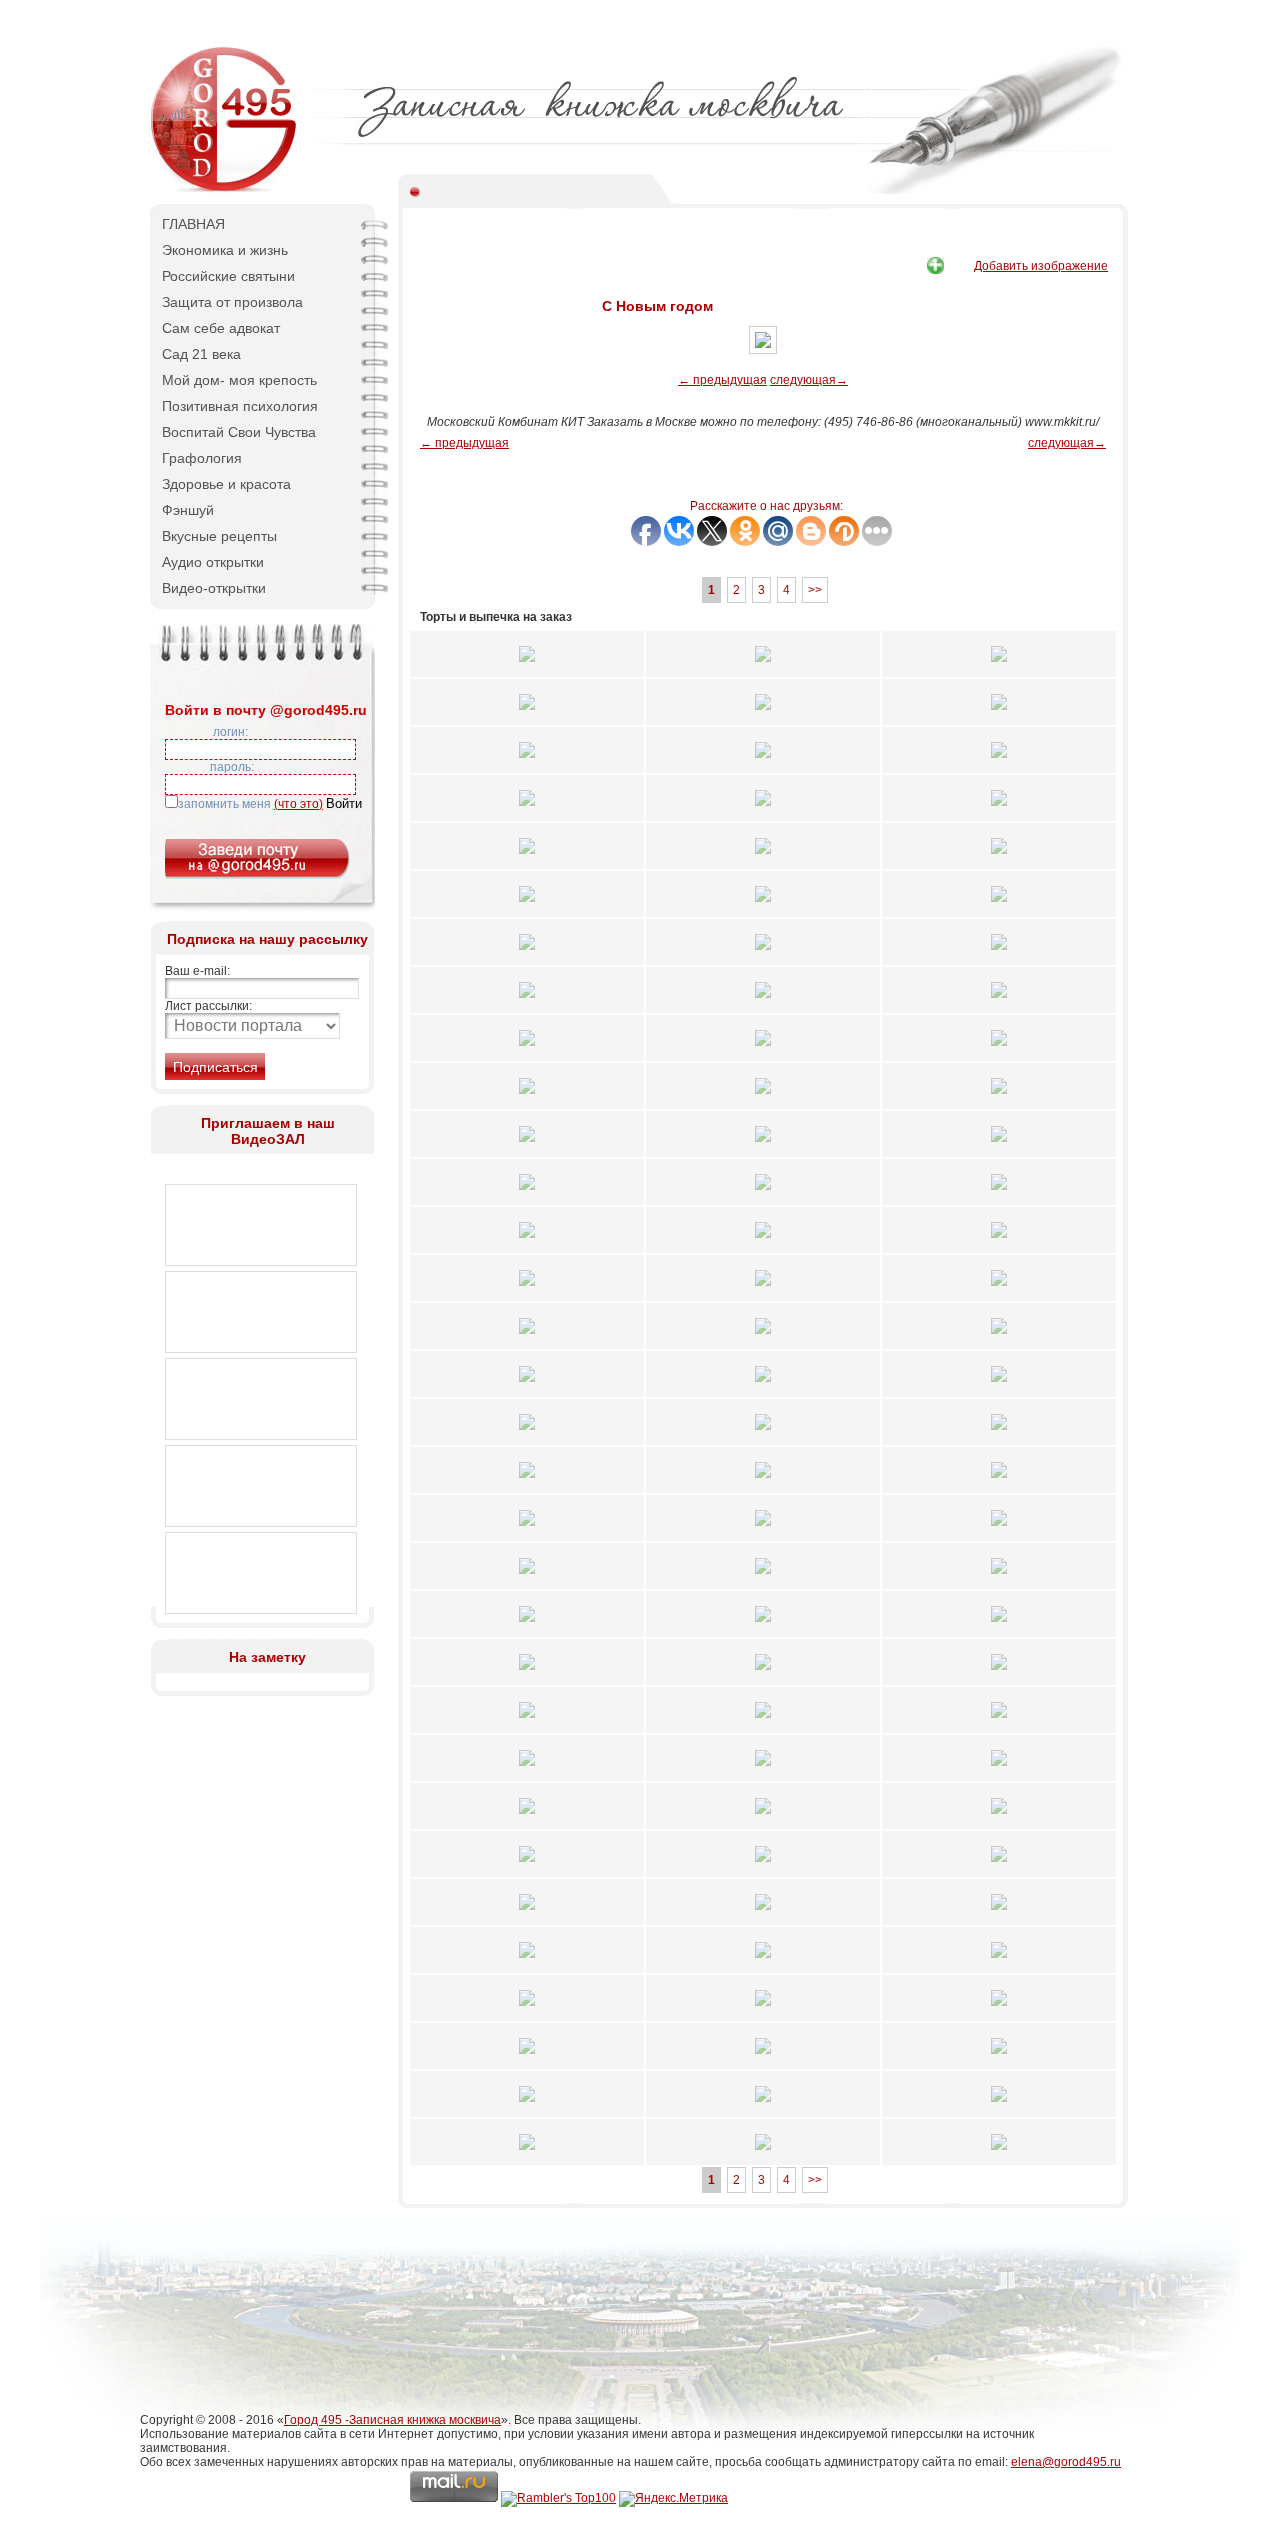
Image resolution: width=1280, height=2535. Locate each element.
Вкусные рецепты (219, 536)
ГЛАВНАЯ (193, 224)
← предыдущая (722, 380)
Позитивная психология (240, 406)
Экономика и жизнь (225, 250)
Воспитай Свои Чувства (239, 432)
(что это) (298, 804)
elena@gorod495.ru (1066, 2462)
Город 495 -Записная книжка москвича (392, 2420)
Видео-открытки (214, 588)
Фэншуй (188, 510)
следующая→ (809, 380)
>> (815, 590)
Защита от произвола (232, 302)
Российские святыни (228, 276)
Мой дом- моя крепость (239, 380)
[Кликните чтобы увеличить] (527, 668)
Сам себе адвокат (221, 328)
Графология (202, 458)
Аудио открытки (213, 562)
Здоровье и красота (226, 484)
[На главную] (225, 190)
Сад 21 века (201, 354)
